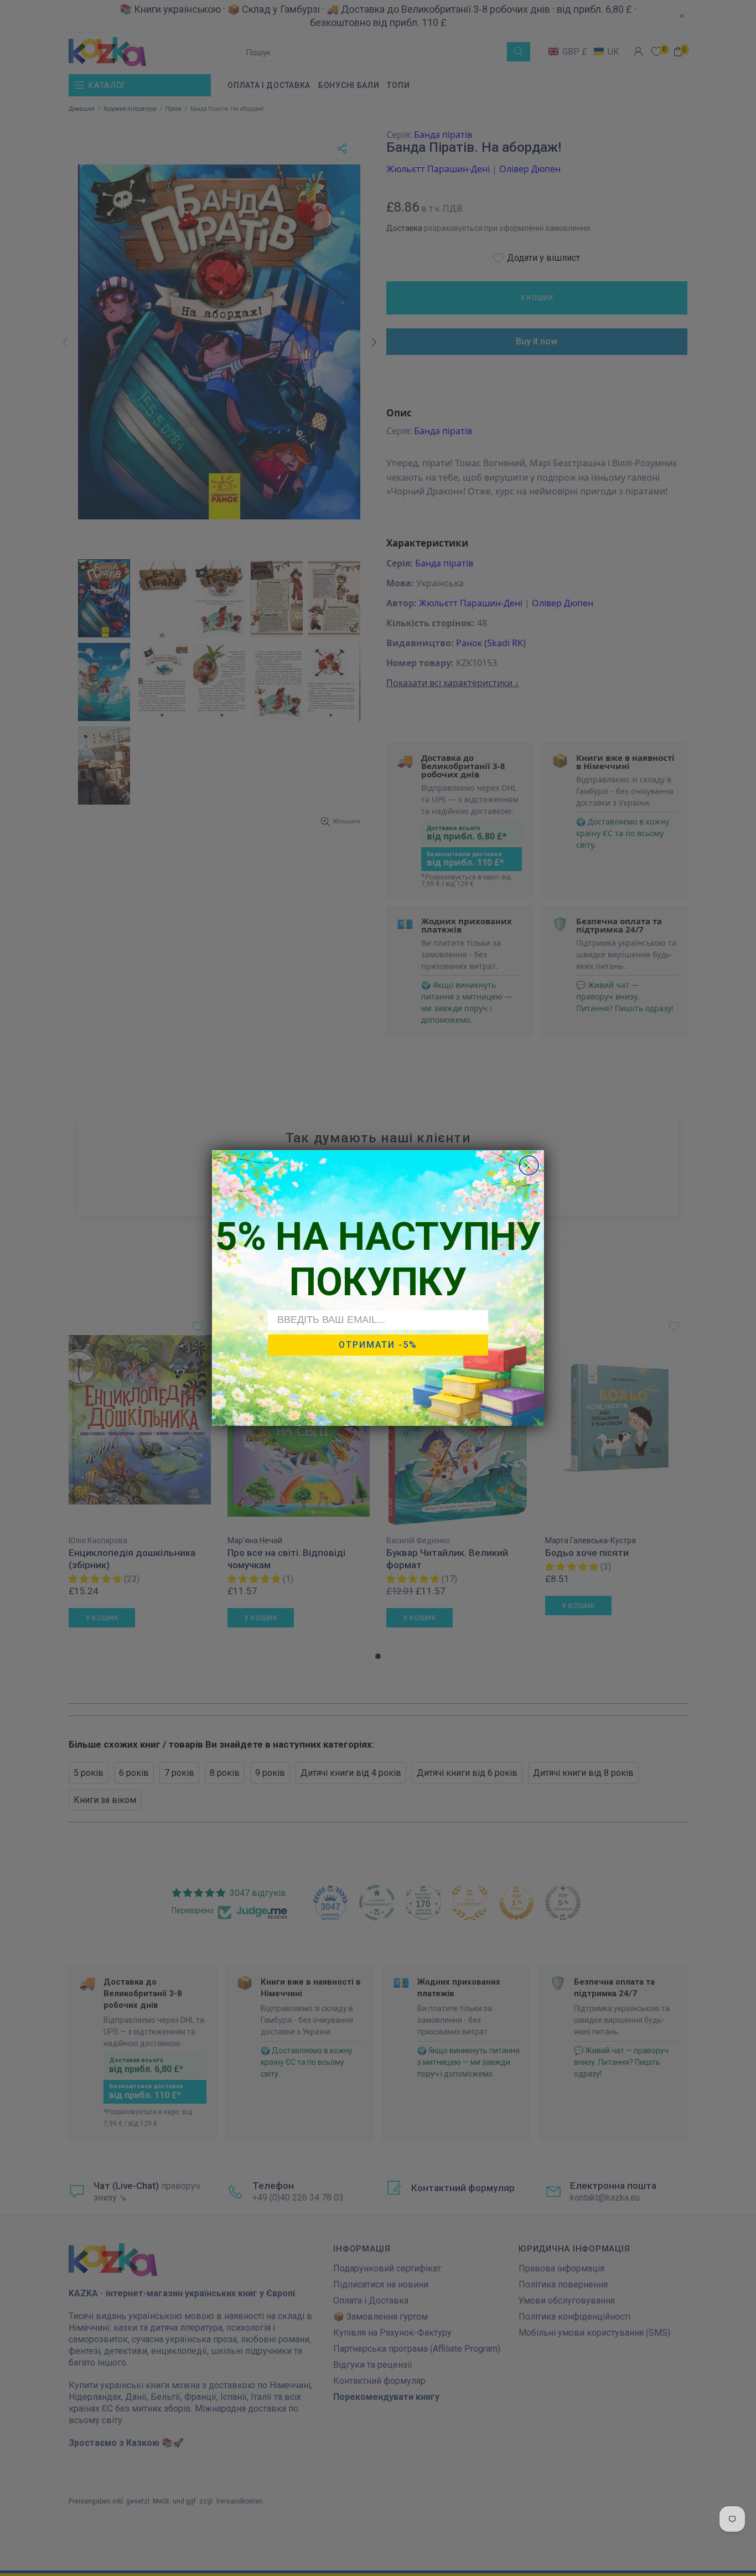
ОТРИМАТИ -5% (378, 1345)
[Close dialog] (529, 1165)
